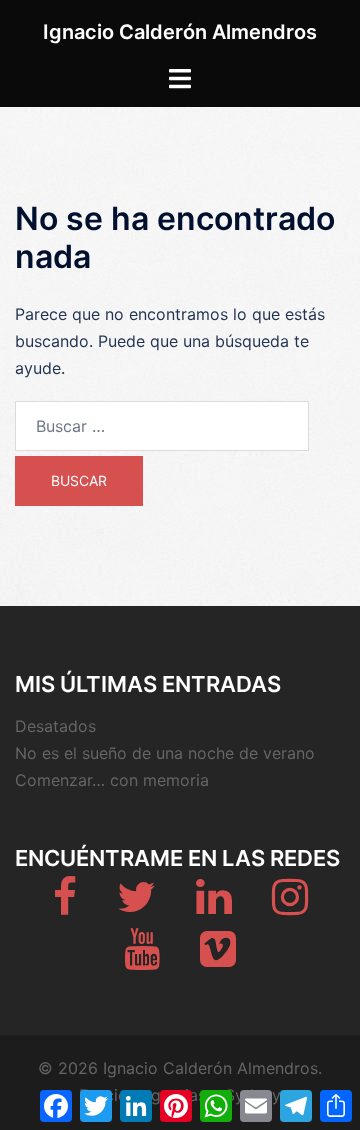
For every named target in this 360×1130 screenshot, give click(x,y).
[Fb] (65, 906)
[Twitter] (136, 906)
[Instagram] (290, 906)
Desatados (55, 726)
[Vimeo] (218, 958)
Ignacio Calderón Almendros (180, 32)
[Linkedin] (214, 906)
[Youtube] (142, 958)
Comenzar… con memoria (112, 780)
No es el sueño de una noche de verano (165, 753)
